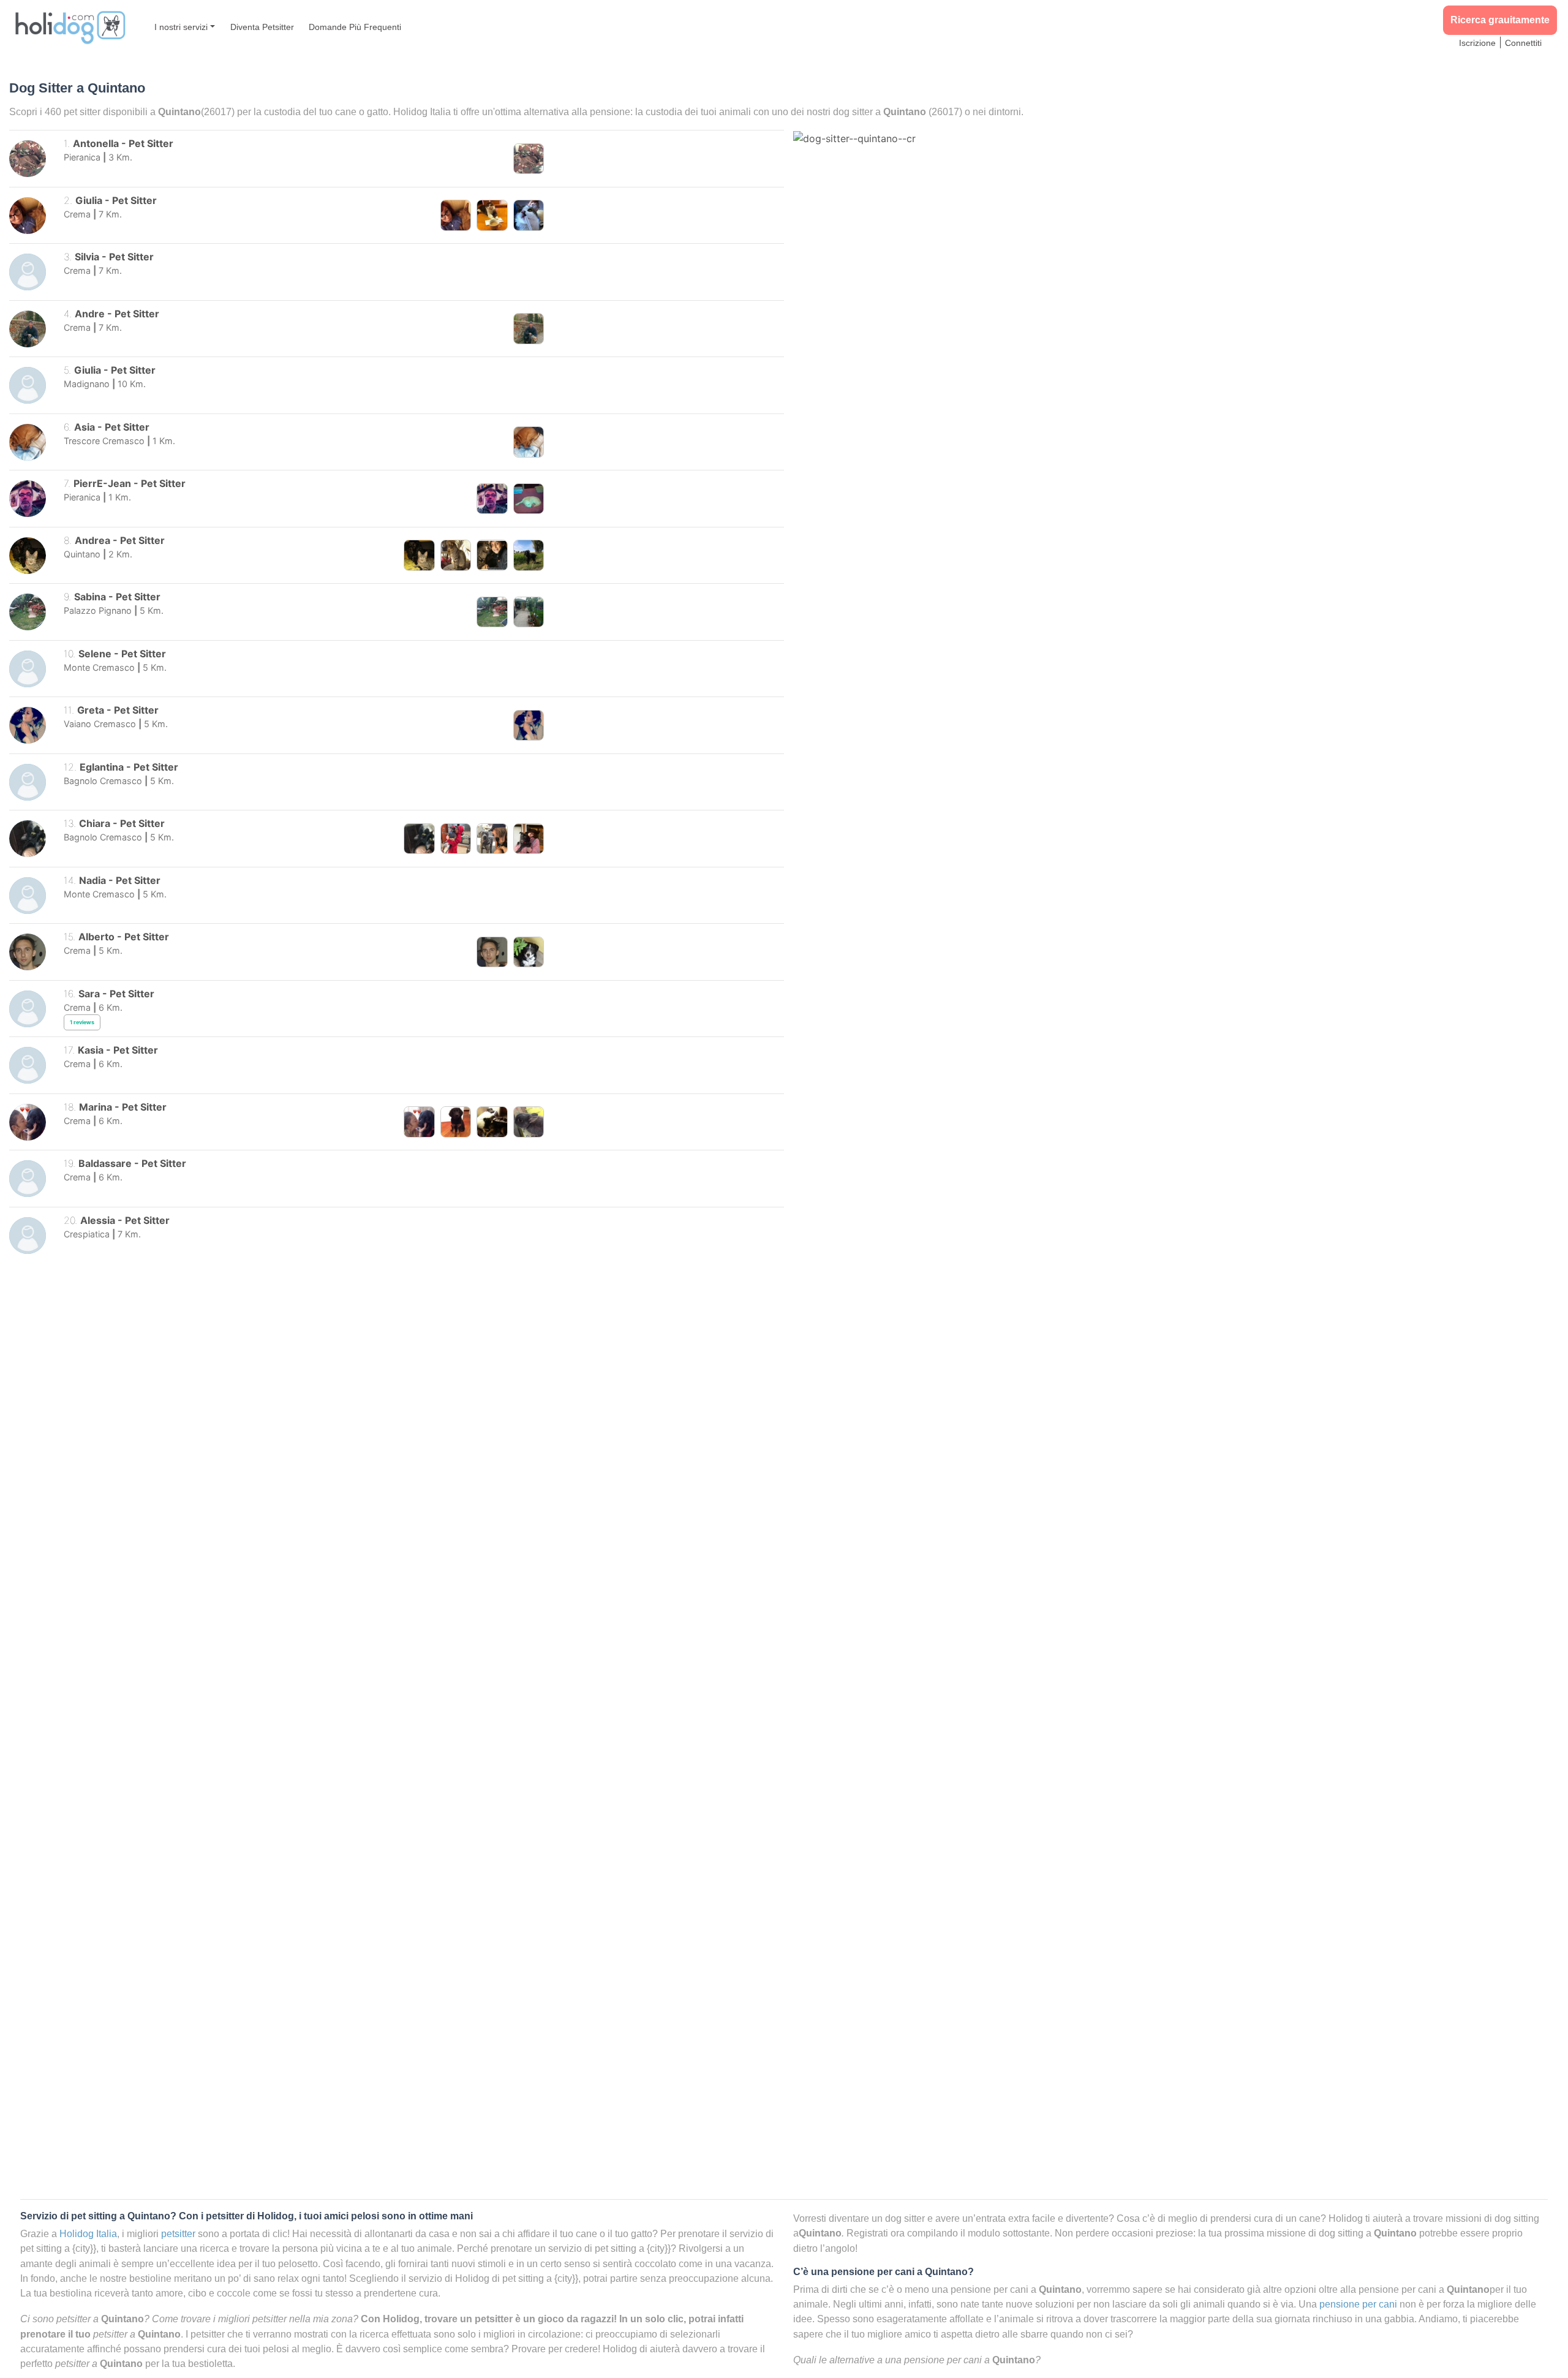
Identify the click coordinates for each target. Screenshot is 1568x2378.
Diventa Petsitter (262, 27)
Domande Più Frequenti (355, 27)
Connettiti (1523, 43)
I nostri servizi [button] (181, 27)
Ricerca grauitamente (1500, 20)
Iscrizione (1477, 43)
